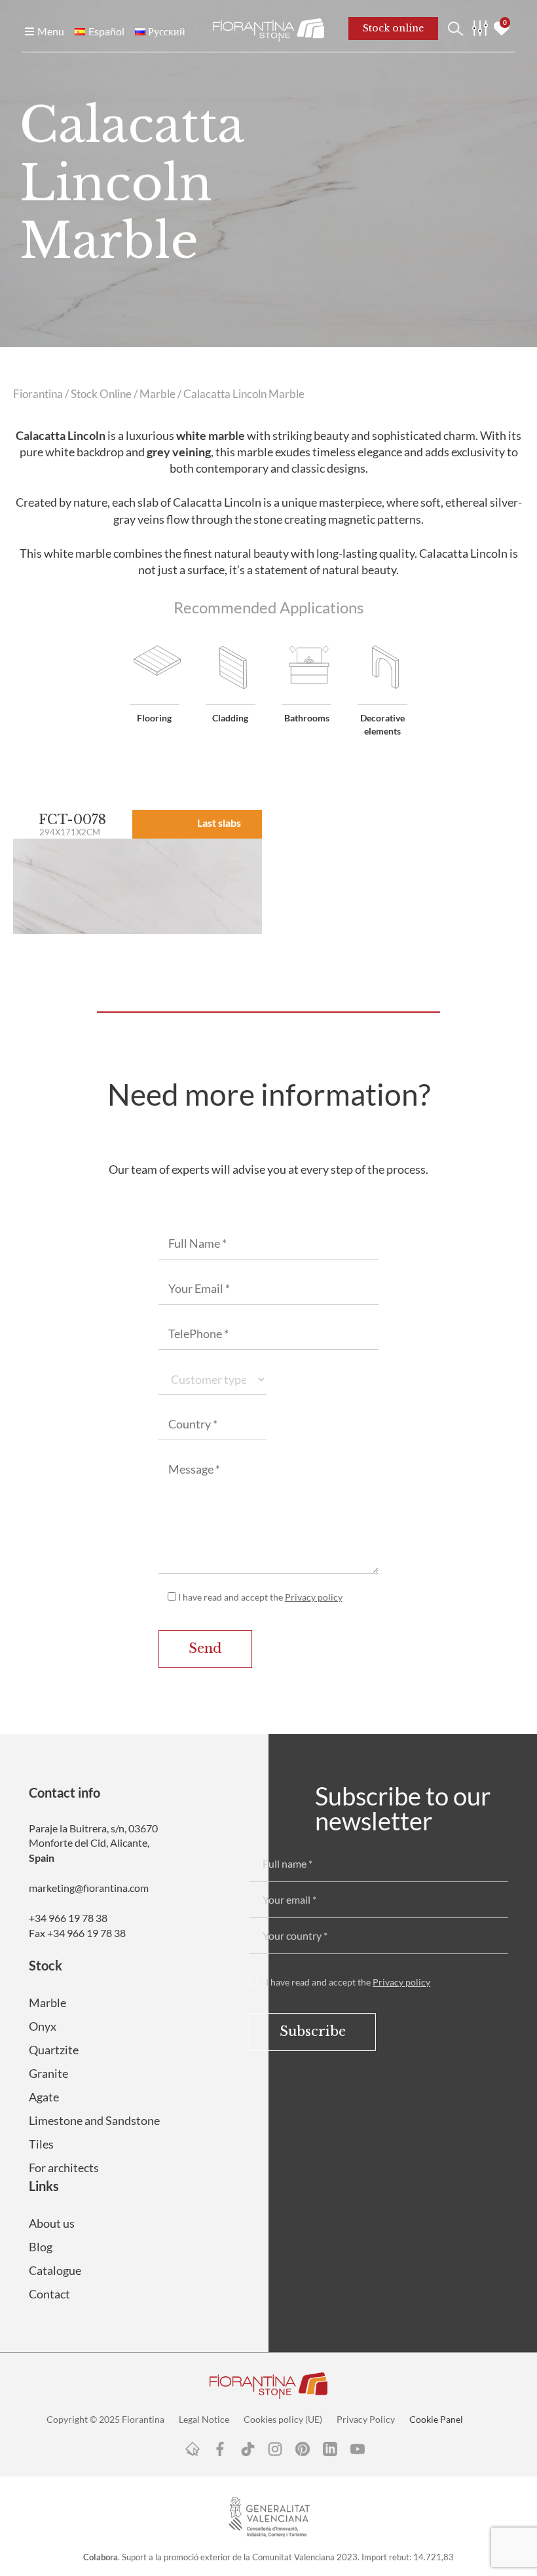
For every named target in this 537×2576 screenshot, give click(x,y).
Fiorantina (38, 394)
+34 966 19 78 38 (68, 1918)
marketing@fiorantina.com (89, 1888)
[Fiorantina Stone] (268, 29)
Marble (157, 394)
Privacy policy (314, 1597)
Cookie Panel (436, 2419)
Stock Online (101, 394)
